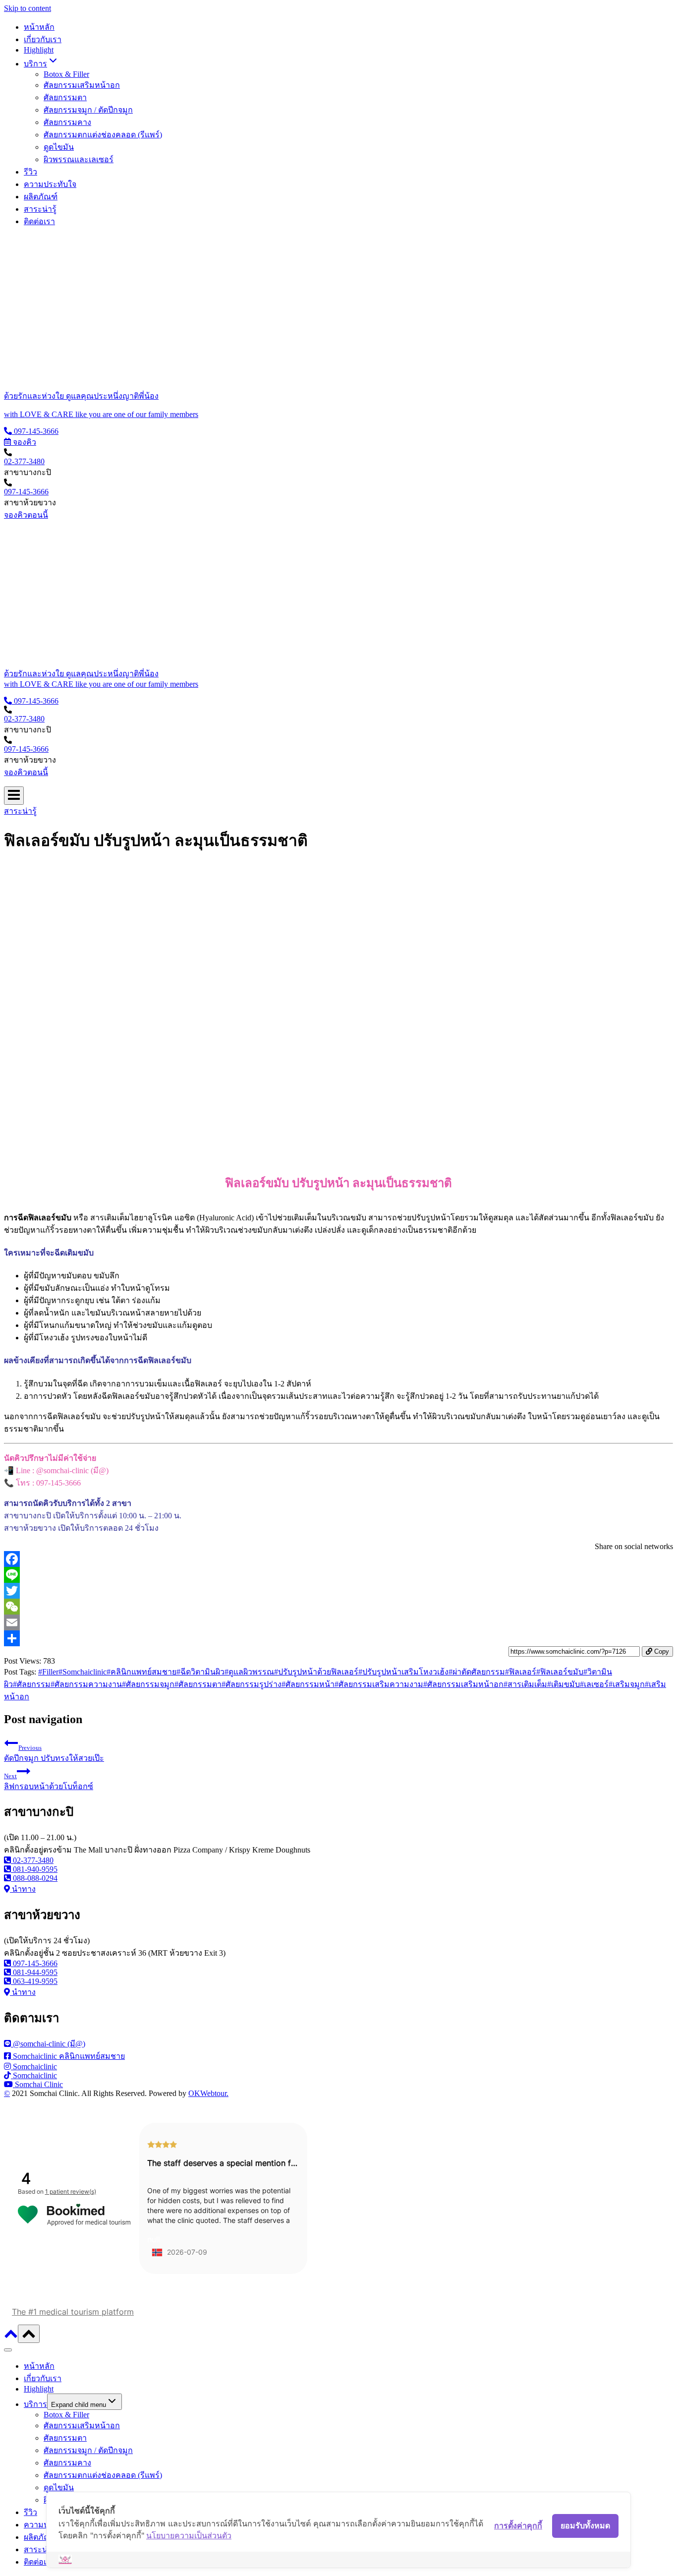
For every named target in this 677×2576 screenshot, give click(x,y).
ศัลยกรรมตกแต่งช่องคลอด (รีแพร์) (103, 135)
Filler (48, 1672)
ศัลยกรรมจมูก (148, 1684)
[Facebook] (338, 1559)
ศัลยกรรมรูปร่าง (252, 1684)
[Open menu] (14, 796)
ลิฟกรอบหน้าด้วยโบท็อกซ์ (49, 1781)
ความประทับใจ (50, 184)
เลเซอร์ (594, 1684)
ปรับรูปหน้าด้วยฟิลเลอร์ (316, 1672)
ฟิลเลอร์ (521, 1672)
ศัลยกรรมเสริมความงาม (379, 1684)
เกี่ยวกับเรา (43, 39)
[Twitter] (338, 1591)
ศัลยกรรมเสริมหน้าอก (82, 85)
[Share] (338, 1638)
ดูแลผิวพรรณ (249, 1672)
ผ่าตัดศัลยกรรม (477, 1672)
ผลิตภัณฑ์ (41, 197)
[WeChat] (338, 1607)
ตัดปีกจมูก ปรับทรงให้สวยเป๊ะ (54, 1753)
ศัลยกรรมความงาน (86, 1684)
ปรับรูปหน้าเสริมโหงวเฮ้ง (403, 1672)
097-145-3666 (26, 492)
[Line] (338, 1575)
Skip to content (28, 8)
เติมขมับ (564, 1684)
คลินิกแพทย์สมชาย (141, 1672)
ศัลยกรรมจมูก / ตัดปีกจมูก (88, 110)
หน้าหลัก (39, 27)
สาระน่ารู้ (40, 209)
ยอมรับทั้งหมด (585, 2525)
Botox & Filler (66, 74)
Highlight (39, 50)
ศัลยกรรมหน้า (308, 1684)
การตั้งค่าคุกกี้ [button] (518, 2525)
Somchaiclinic (83, 1672)
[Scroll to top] (11, 2337)
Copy (661, 1651)
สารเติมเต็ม (525, 1684)
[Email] (338, 1622)
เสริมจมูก (627, 1684)
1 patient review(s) (71, 2191)
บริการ (35, 2404)
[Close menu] (8, 2350)
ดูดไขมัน (59, 147)
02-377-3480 (24, 461)
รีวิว (30, 172)
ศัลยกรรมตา (65, 97)
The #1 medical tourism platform (73, 2312)
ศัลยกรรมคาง (67, 122)
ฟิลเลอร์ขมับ (560, 1672)
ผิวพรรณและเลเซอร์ (79, 159)
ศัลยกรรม (32, 1684)
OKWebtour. (208, 2093)
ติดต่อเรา (39, 221)
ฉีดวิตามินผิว (200, 1672)
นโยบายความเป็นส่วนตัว (189, 2535)
